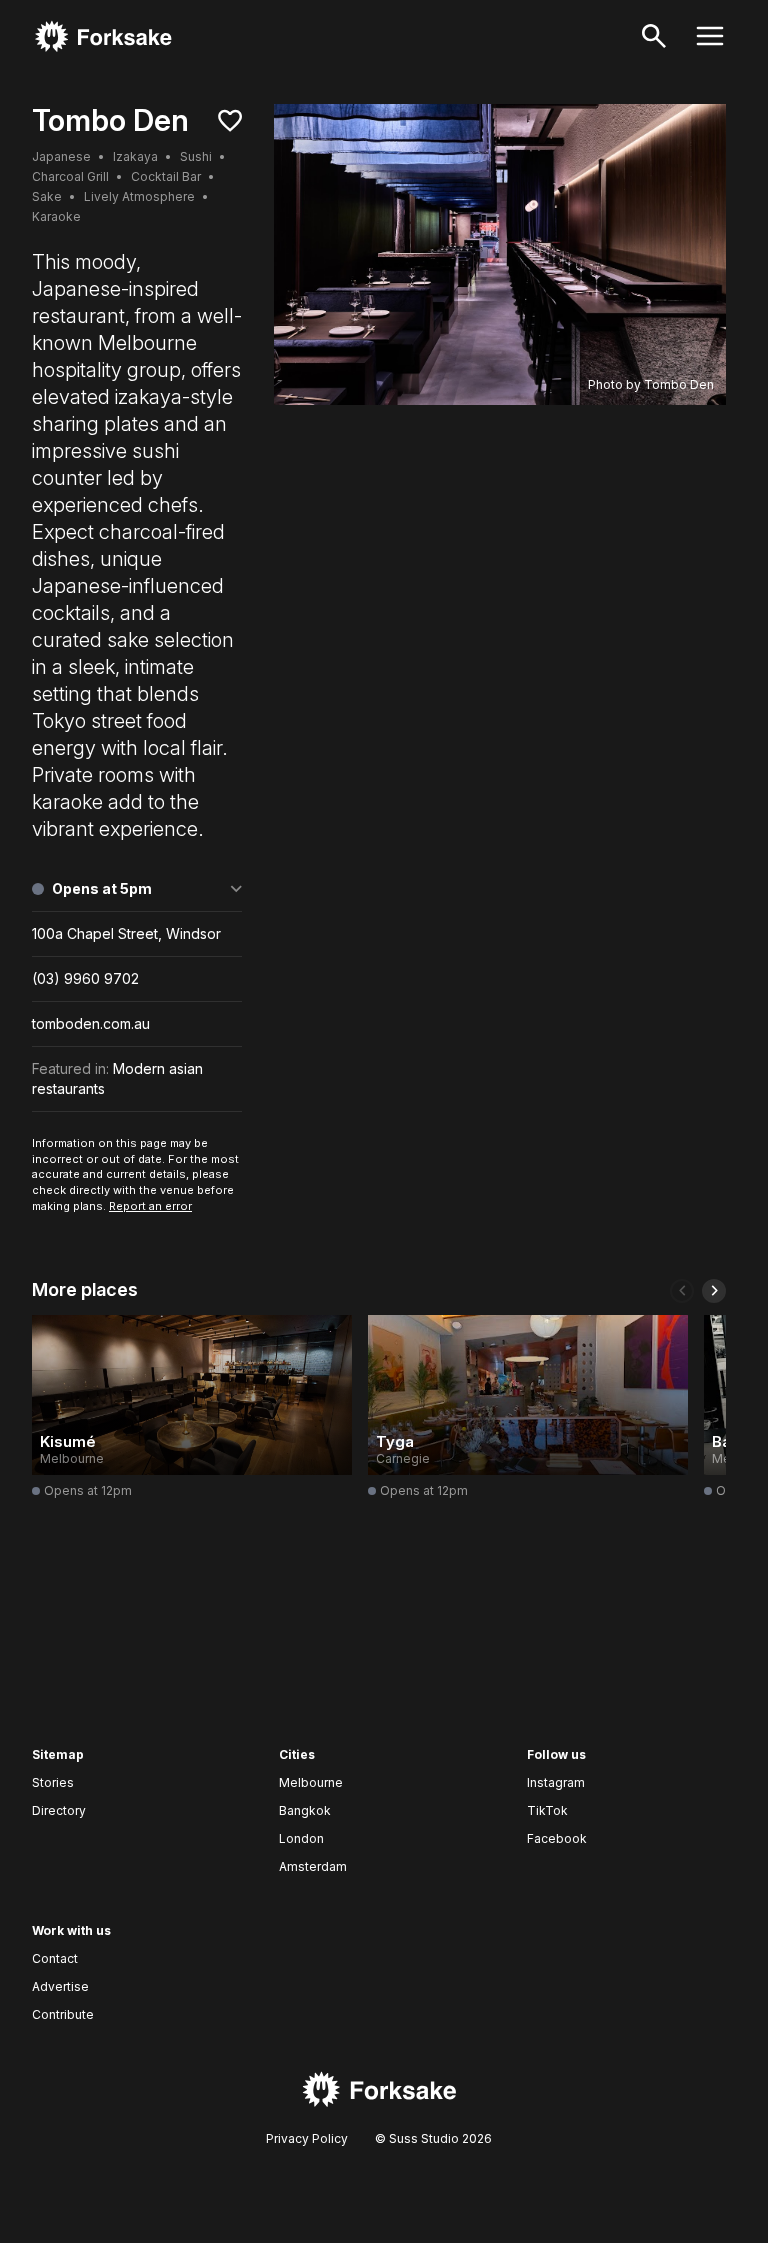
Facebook (557, 1838)
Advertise (60, 1986)
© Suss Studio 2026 (432, 2138)
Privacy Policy (307, 2138)
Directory (59, 1810)
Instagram (556, 1782)
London (301, 1838)
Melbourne (311, 1782)
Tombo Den (679, 384)
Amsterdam (313, 1866)
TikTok (547, 1810)
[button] (682, 1291)
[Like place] (230, 121)
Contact (55, 1958)
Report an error (150, 1206)
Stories (53, 1782)
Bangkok (305, 1810)
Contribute (63, 2014)
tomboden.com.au (91, 1023)
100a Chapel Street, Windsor (126, 933)
